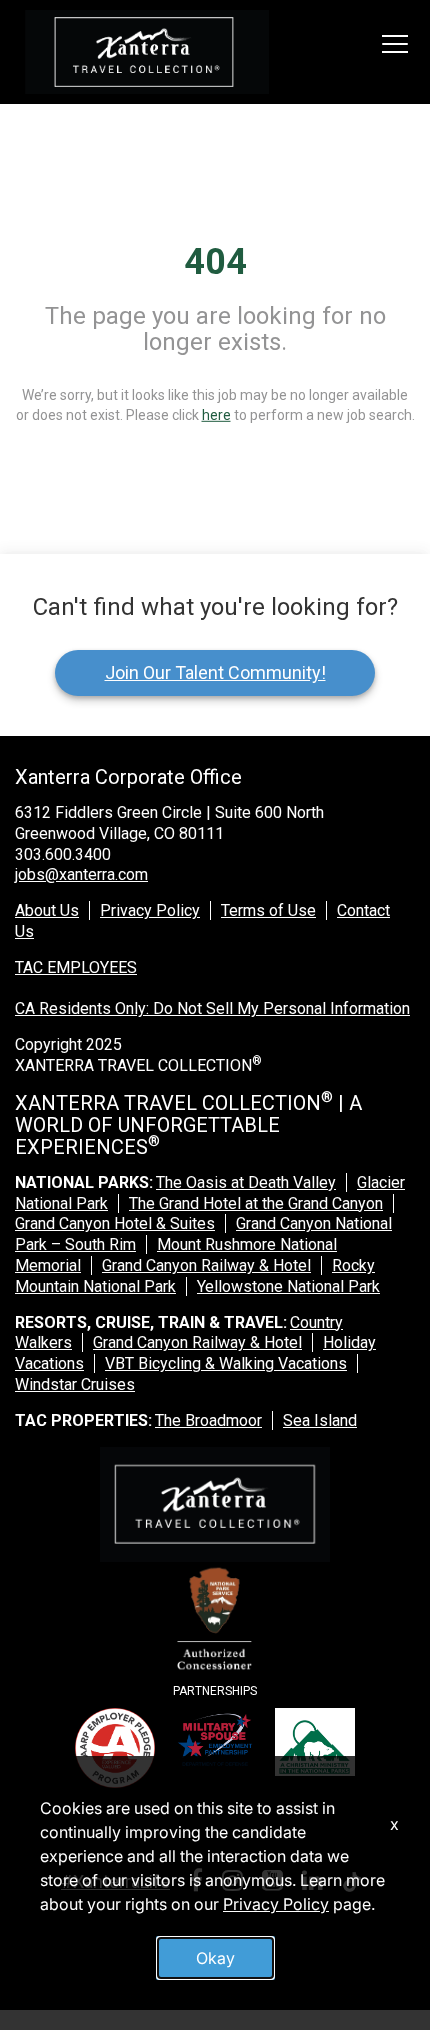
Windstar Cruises (75, 1384)
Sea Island (320, 1420)
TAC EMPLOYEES (76, 967)
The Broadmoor (208, 1420)
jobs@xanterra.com (81, 874)
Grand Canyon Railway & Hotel (206, 1265)
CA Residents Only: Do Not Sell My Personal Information (212, 1008)
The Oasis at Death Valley (246, 1182)
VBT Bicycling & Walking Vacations (226, 1363)
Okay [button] (215, 1958)
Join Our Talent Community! (215, 672)
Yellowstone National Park (288, 1286)
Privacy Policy (150, 910)
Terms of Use (268, 910)
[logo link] (147, 52)
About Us (47, 910)
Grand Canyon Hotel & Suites (115, 1223)
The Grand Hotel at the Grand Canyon (256, 1203)
